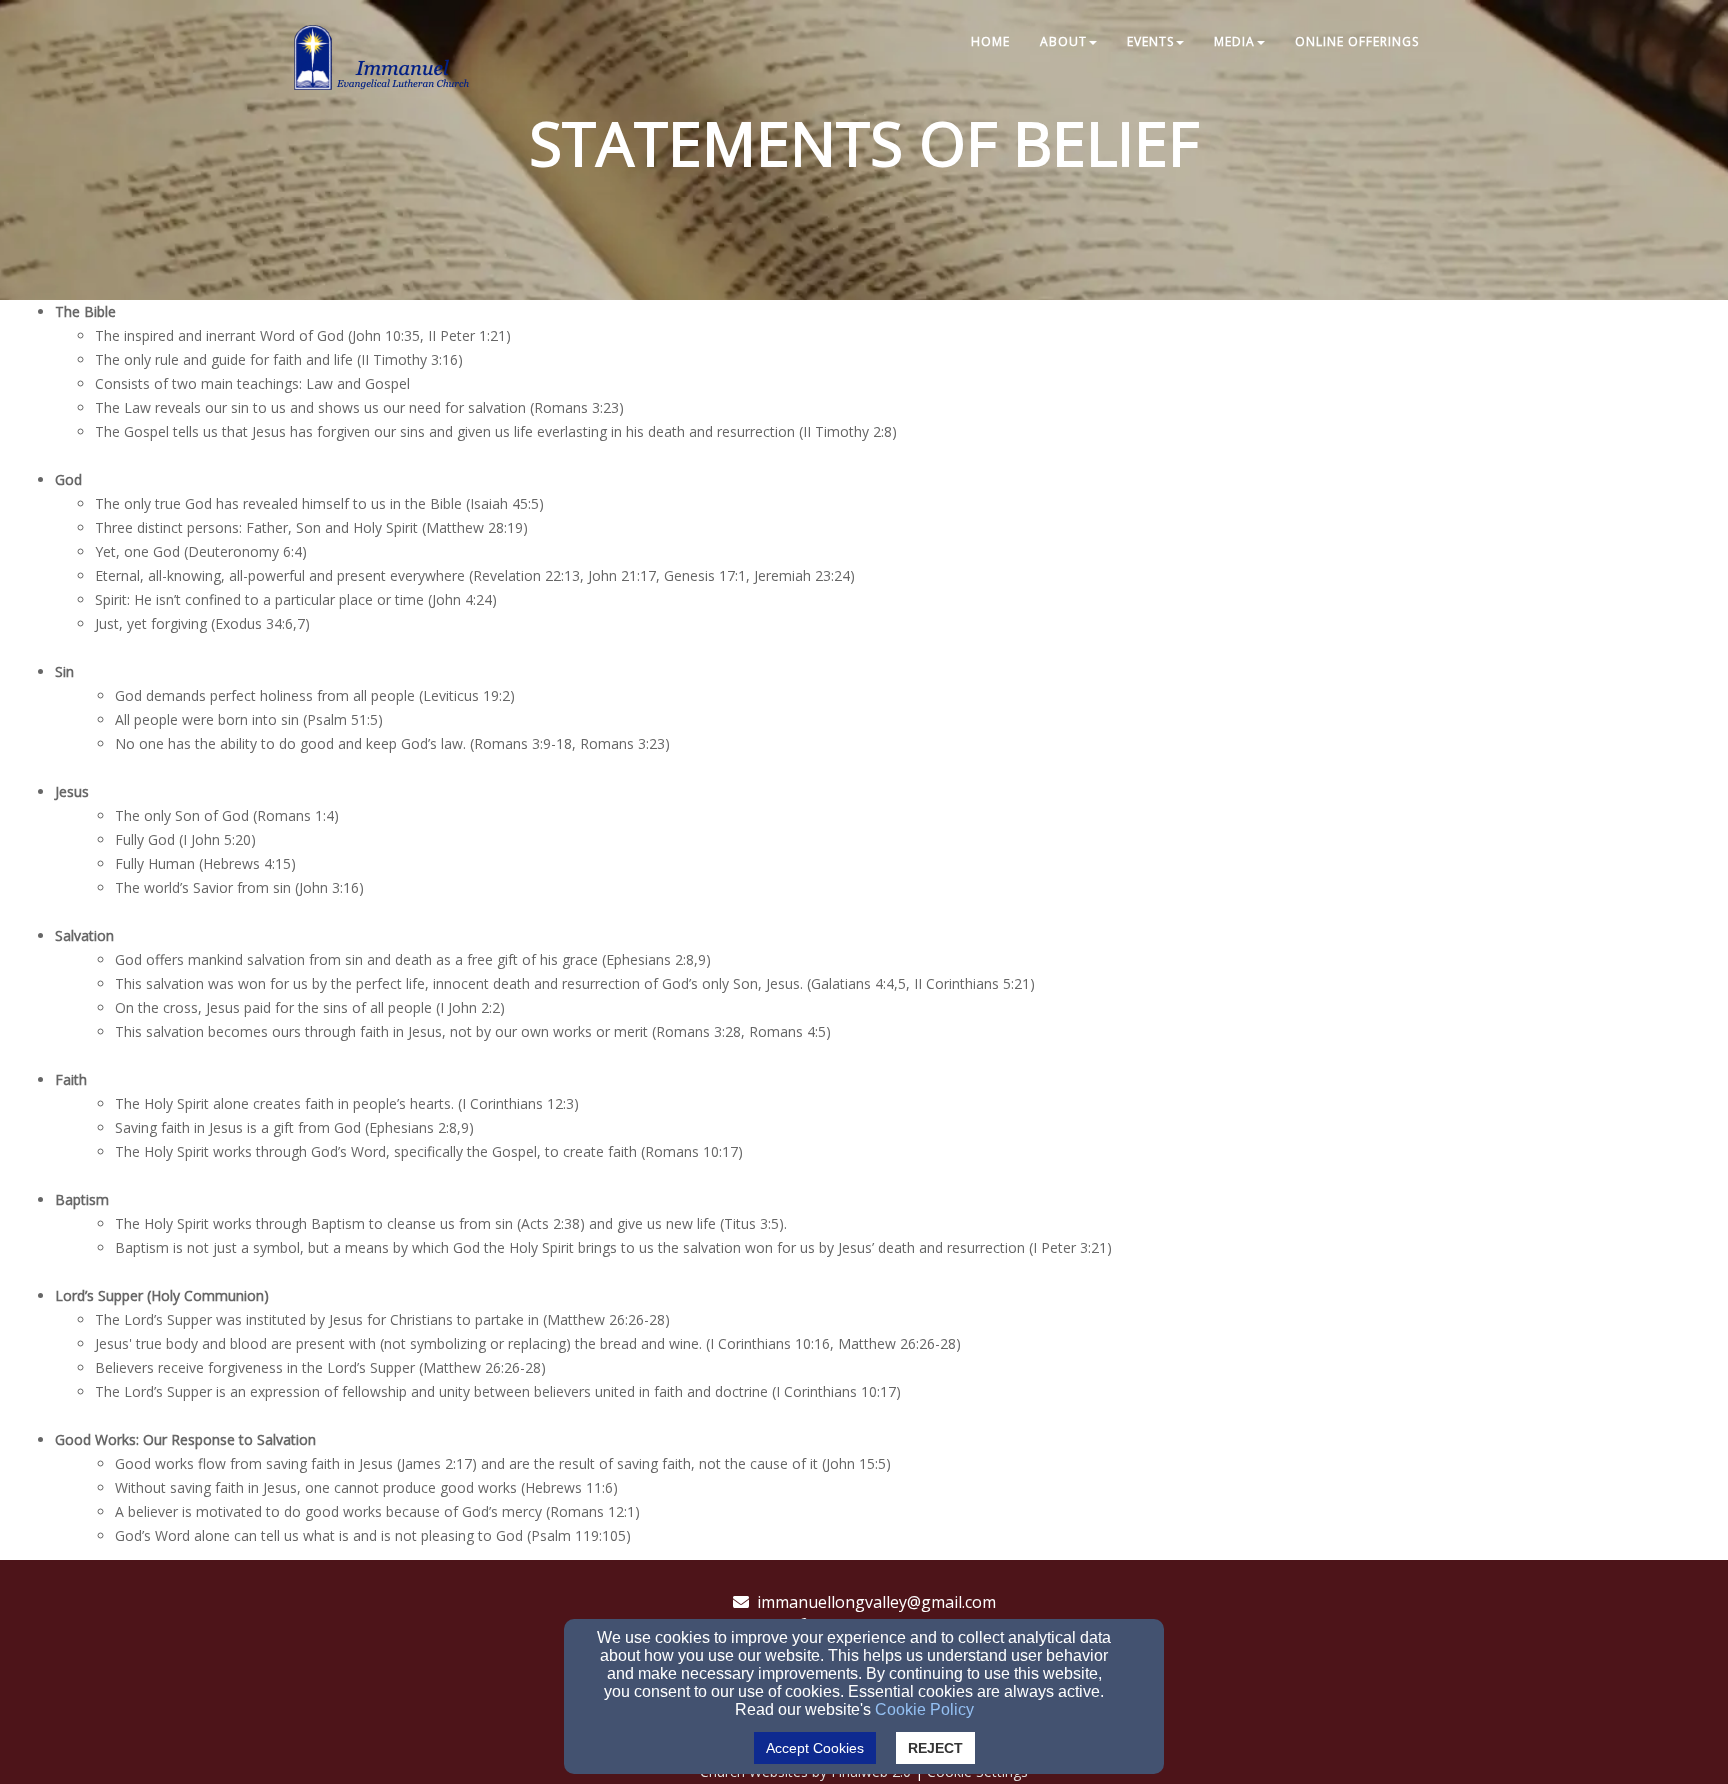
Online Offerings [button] (1357, 41)
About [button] (1063, 41)
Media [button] (1234, 41)
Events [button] (1150, 41)
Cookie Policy (924, 1709)
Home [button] (990, 41)
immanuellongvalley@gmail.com (876, 1602)
